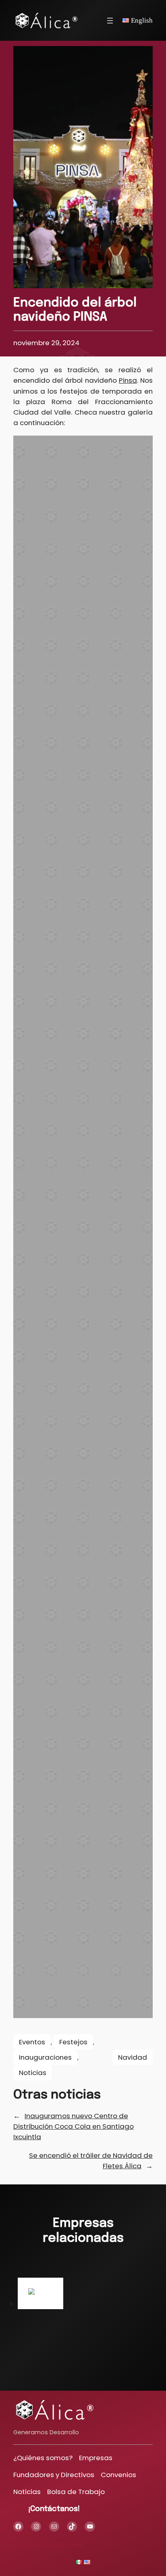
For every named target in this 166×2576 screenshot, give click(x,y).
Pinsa (128, 380)
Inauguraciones (45, 2057)
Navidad (133, 2057)
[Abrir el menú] (110, 21)
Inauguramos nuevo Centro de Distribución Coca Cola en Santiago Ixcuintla (74, 2126)
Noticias (33, 2073)
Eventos (32, 2042)
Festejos (73, 2042)
